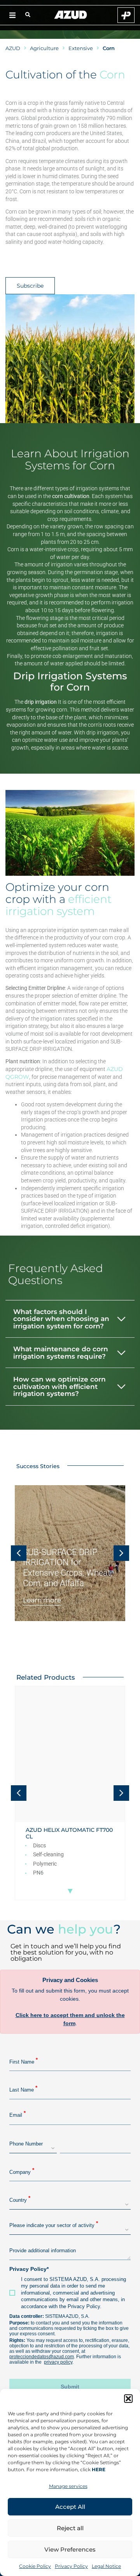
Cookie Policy (35, 2566)
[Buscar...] (28, 15)
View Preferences (70, 2549)
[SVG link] (71, 15)
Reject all (70, 2528)
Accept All (70, 2507)
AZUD (13, 48)
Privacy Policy (71, 2566)
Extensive (81, 48)
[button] (128, 2399)
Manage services (68, 2486)
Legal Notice (106, 2566)
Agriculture (44, 48)
